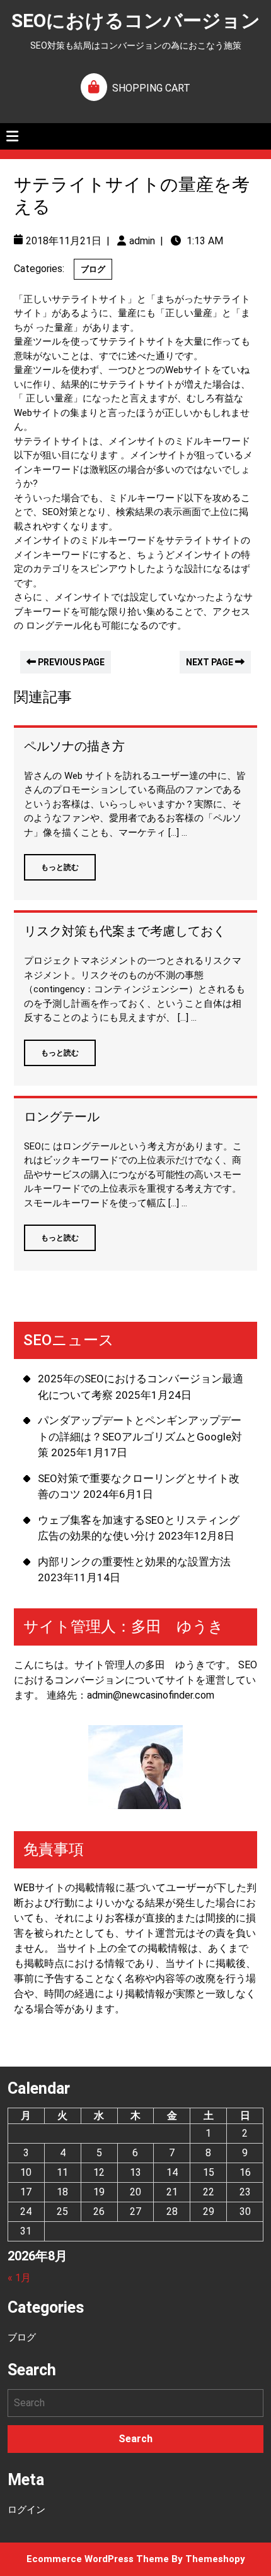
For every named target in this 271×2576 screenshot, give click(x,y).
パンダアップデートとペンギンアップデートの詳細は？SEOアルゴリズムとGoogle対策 (140, 1436)
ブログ (93, 269)
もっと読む (51, 863)
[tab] (12, 136)
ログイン (26, 2510)
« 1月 (19, 2278)
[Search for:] (135, 2403)
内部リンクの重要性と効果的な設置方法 (134, 1562)
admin (142, 241)
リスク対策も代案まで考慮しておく (125, 931)
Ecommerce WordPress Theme (98, 2559)
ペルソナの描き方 (74, 746)
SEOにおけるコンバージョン (136, 21)
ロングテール (62, 1117)
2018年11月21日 (64, 241)
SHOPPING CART (151, 88)
